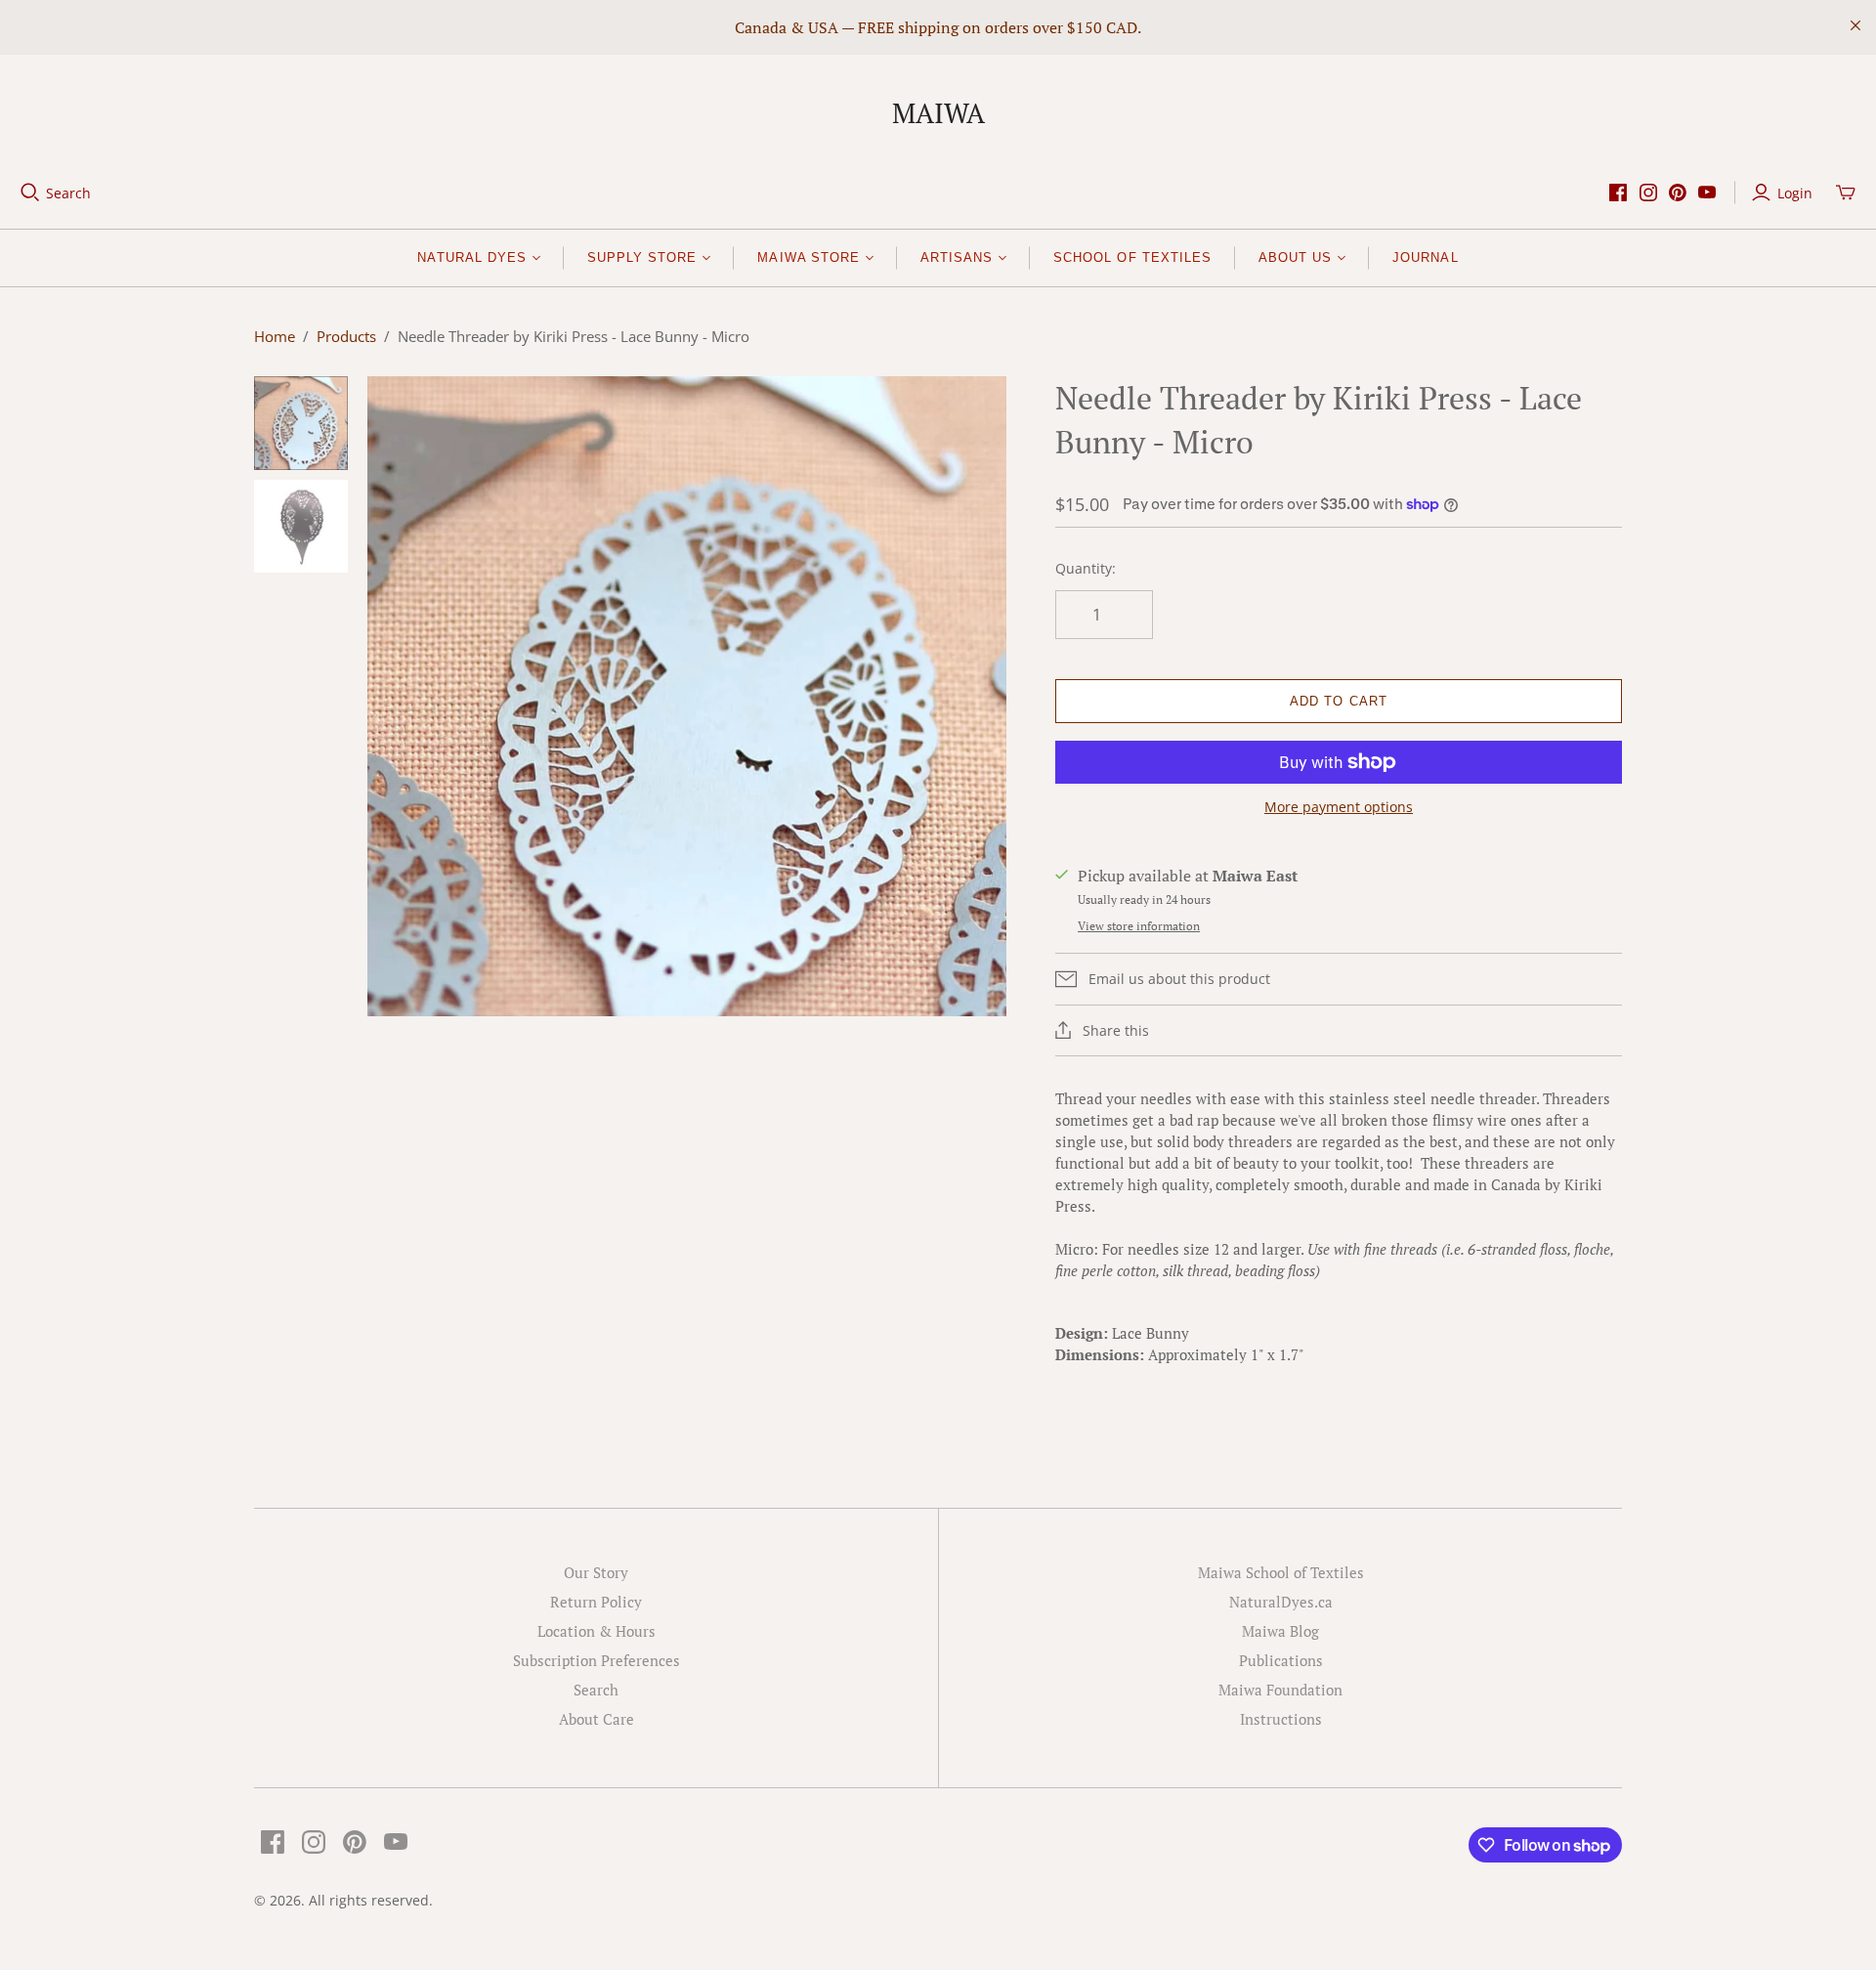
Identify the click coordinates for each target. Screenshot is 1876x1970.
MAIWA (938, 113)
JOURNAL (1425, 257)
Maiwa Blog (1280, 1631)
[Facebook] (1618, 193)
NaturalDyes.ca (1281, 1602)
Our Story (596, 1572)
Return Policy (596, 1602)
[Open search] (30, 193)
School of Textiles (1132, 257)
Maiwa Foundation (1280, 1690)
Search (68, 193)
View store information (1139, 926)
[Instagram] (1648, 193)
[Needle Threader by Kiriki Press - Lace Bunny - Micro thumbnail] (301, 423)
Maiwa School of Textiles (1281, 1572)
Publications (1281, 1660)
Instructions (1281, 1719)
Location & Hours (597, 1631)
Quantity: (1086, 568)
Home (275, 336)
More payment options (1339, 807)
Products (346, 336)
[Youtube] (1707, 193)
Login (1795, 193)
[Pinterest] (1678, 193)
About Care (597, 1719)
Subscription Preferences (597, 1660)
